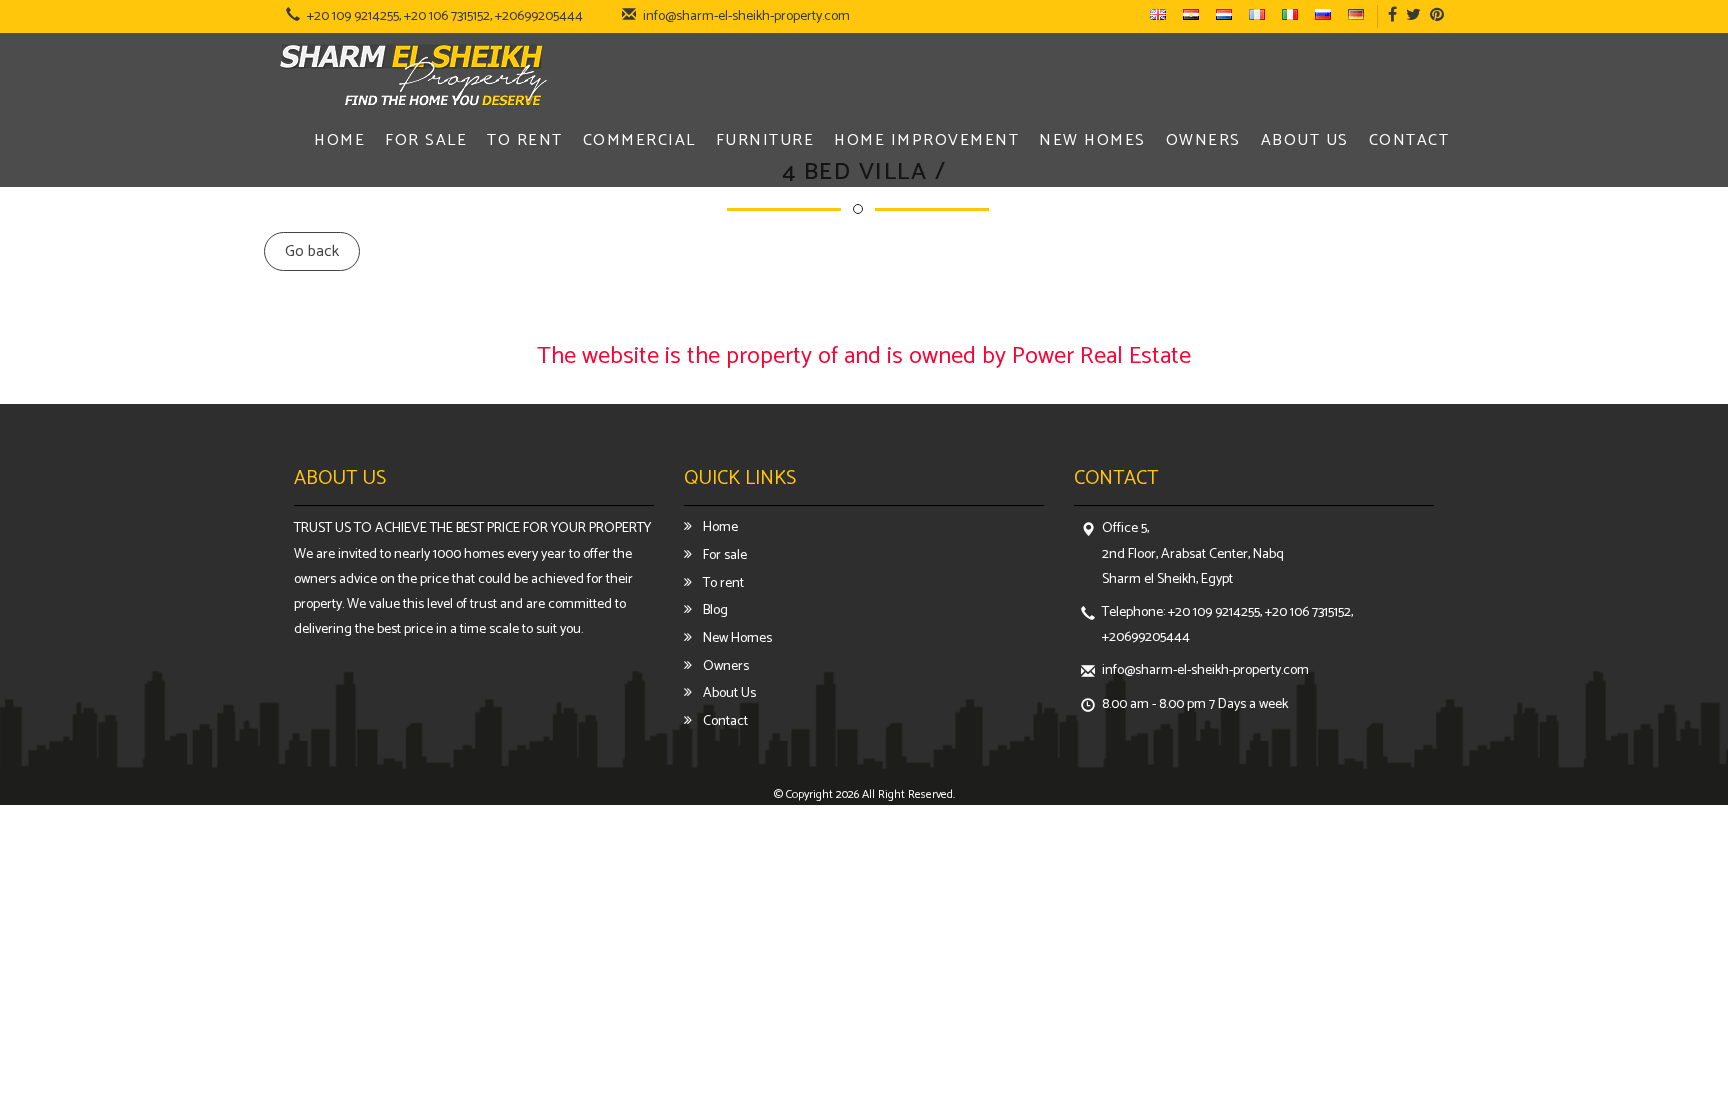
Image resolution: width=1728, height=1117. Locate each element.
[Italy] (1294, 15)
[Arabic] (1195, 15)
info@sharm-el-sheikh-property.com (746, 16)
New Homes (1092, 142)
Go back (312, 251)
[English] (1162, 15)
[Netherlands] (1228, 15)
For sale (723, 555)
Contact (1409, 142)
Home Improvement (926, 142)
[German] (1360, 15)
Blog (714, 610)
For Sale (426, 142)
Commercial (639, 142)
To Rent (525, 142)
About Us (1305, 142)
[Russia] (1327, 15)
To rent (722, 583)
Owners (1203, 142)
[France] (1261, 15)
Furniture (765, 142)
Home (339, 142)
